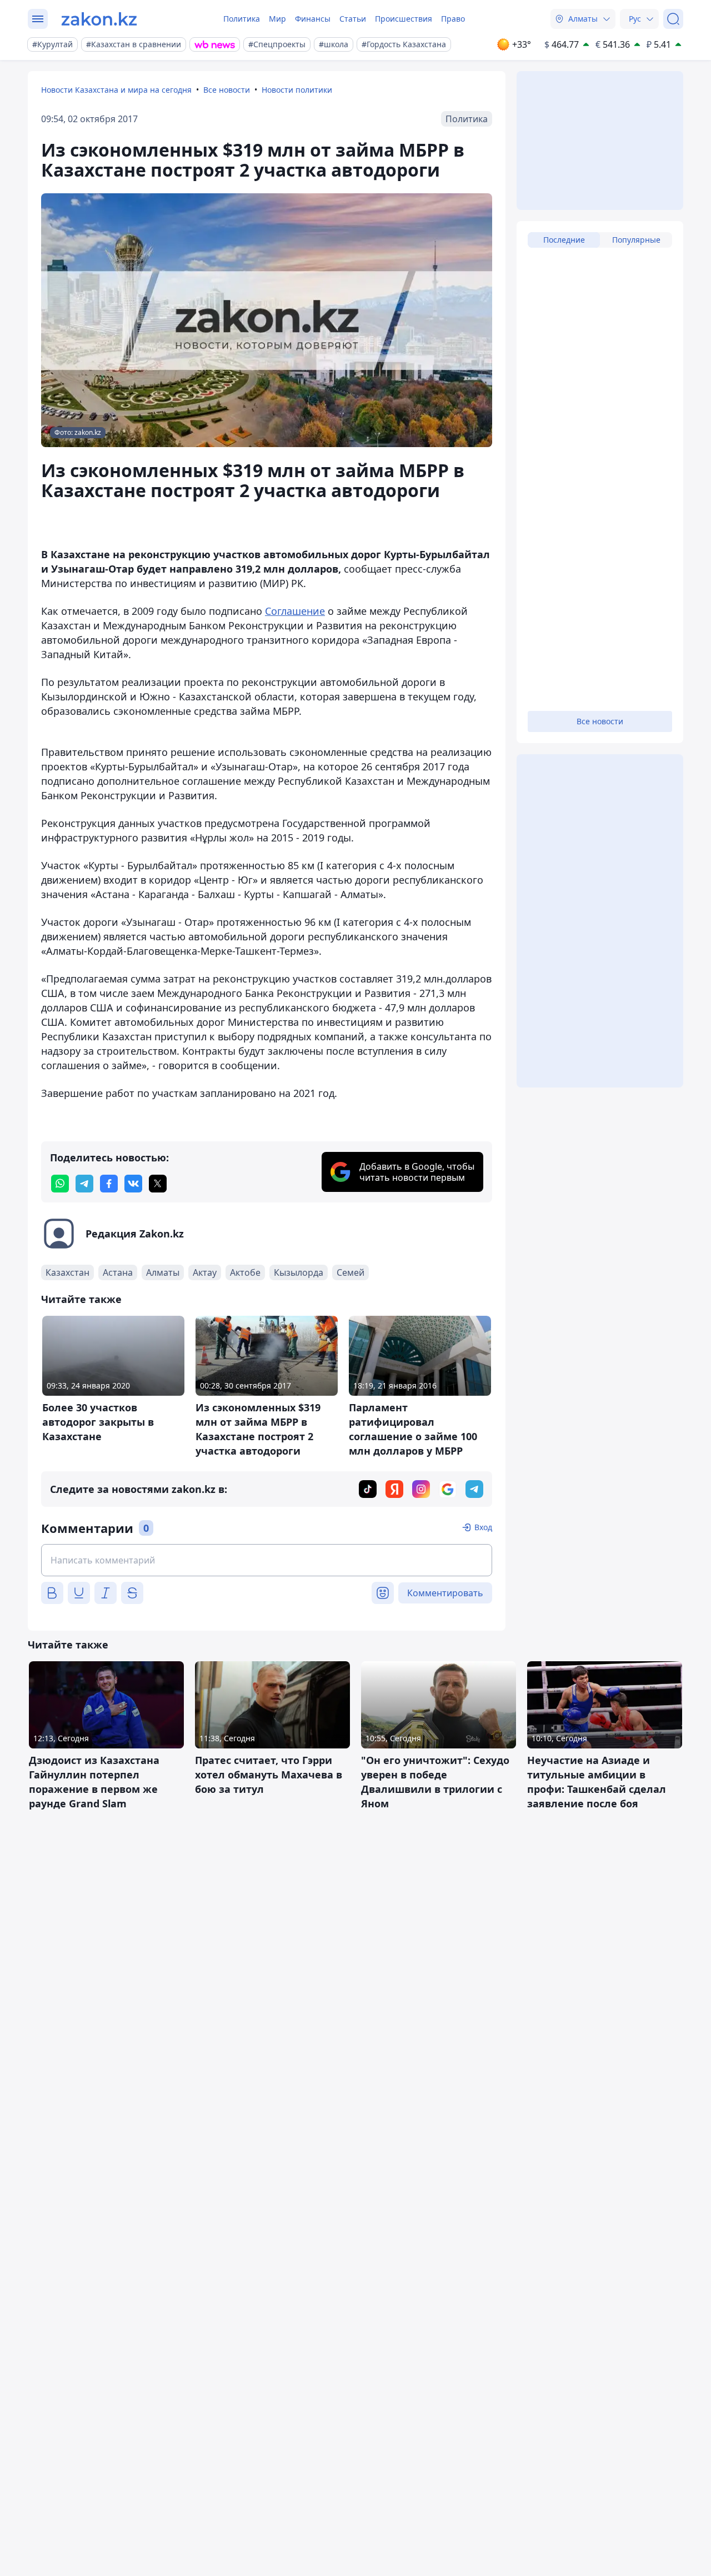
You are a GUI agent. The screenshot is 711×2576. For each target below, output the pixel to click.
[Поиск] (673, 19)
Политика (242, 19)
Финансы (313, 19)
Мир (277, 19)
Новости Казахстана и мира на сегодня (116, 90)
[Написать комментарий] (267, 1560)
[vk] (133, 1184)
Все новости (227, 90)
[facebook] (109, 1184)
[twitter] (158, 1184)
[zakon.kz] (99, 19)
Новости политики (297, 90)
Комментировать (445, 1593)
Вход (483, 1527)
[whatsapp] (60, 1184)
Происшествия (404, 19)
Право (453, 19)
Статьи (353, 19)
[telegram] (84, 1184)
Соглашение (295, 611)
